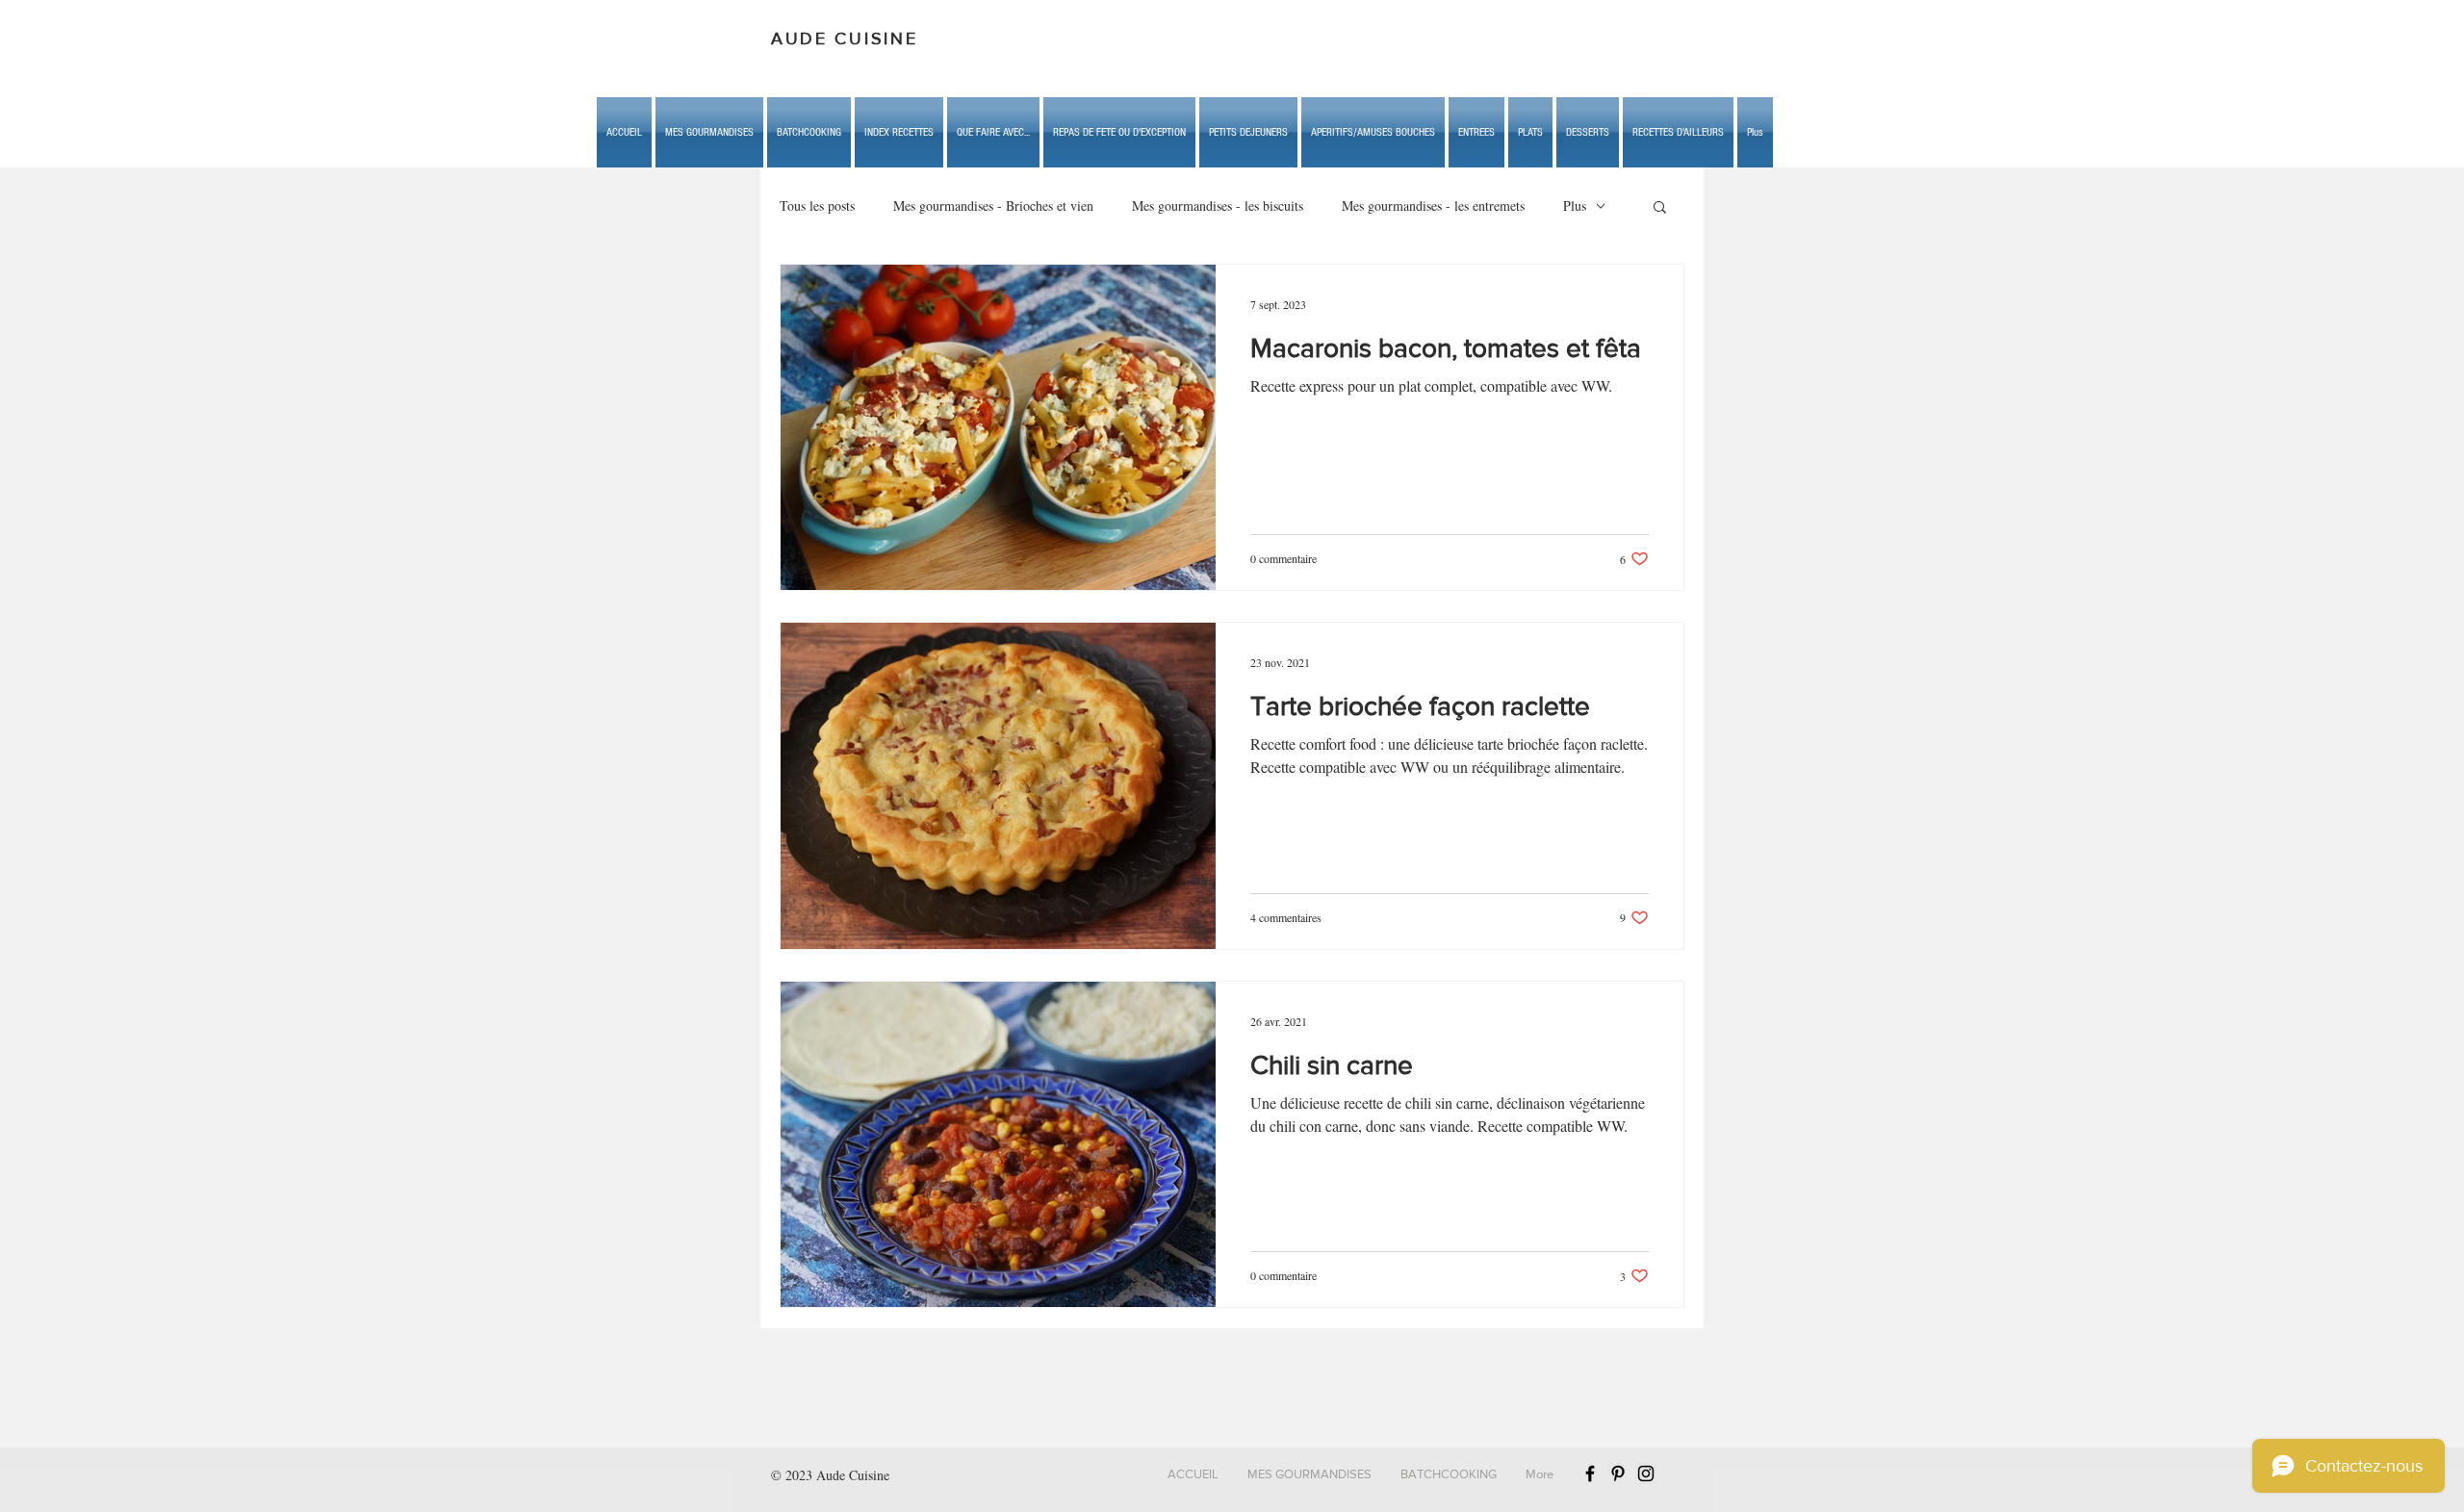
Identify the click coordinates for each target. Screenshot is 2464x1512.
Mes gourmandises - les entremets (1433, 205)
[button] (993, 132)
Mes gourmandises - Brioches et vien (993, 205)
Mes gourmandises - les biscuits (1218, 205)
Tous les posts (817, 205)
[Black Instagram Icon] (1646, 1474)
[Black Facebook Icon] (1590, 1474)
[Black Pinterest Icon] (1618, 1474)
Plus (1575, 205)
